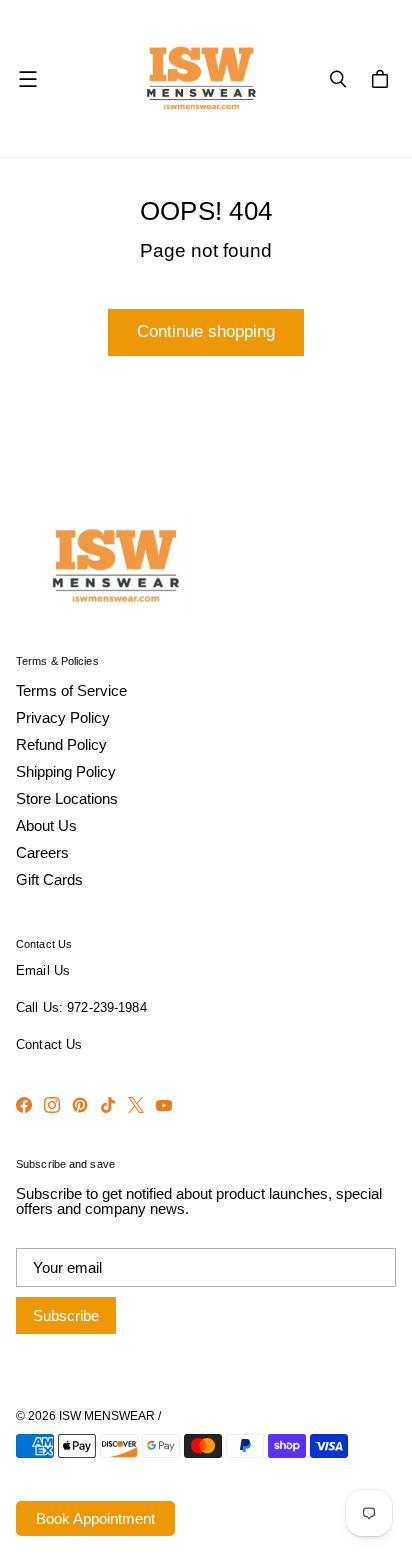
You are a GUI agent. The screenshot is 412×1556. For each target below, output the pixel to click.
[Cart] (383, 79)
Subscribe (66, 1315)
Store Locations (67, 798)
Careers (42, 852)
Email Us (43, 971)
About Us (46, 825)
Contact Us (49, 1045)
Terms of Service (71, 690)
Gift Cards (49, 879)
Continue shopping (206, 331)
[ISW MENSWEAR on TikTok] (108, 1105)
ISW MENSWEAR (107, 1416)
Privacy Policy (63, 717)
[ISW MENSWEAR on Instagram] (52, 1105)
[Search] (338, 79)
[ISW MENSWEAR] (201, 78)
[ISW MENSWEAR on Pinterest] (80, 1105)
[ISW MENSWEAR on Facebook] (24, 1105)
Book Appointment (95, 1518)
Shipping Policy (66, 771)
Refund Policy (61, 744)
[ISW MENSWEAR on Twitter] (136, 1105)
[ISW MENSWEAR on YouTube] (164, 1105)
